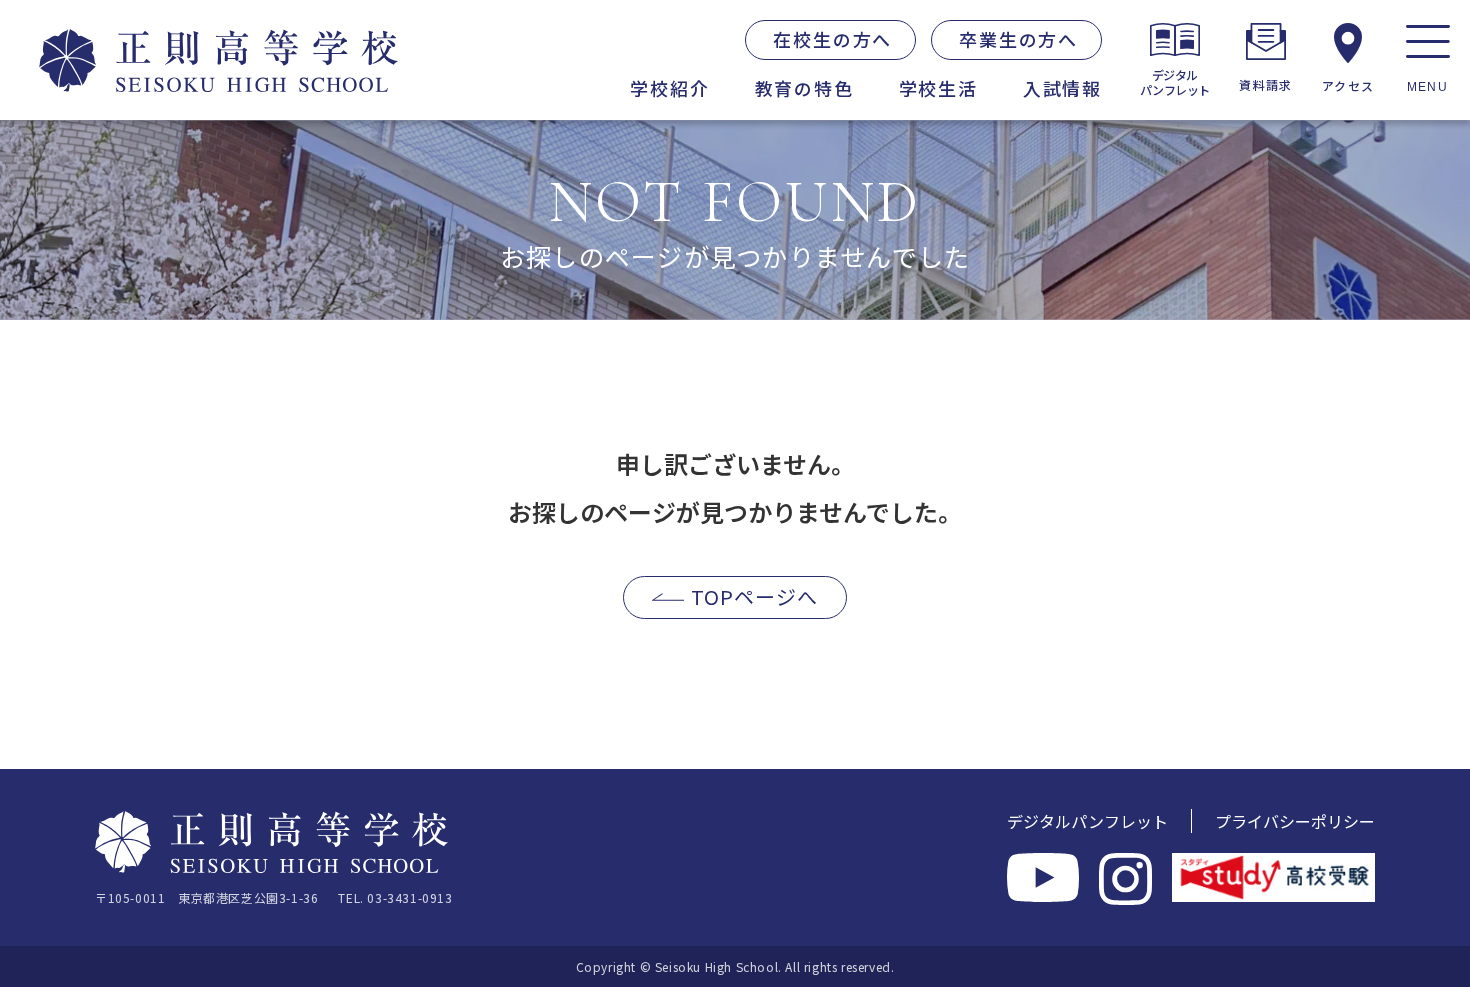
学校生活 (938, 88)
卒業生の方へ (1018, 39)
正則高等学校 (134, 52)
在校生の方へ (832, 39)
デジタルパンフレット (1087, 821)
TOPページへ (754, 596)
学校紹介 (669, 88)
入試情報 (1062, 88)
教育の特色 (804, 88)
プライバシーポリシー (1295, 821)
